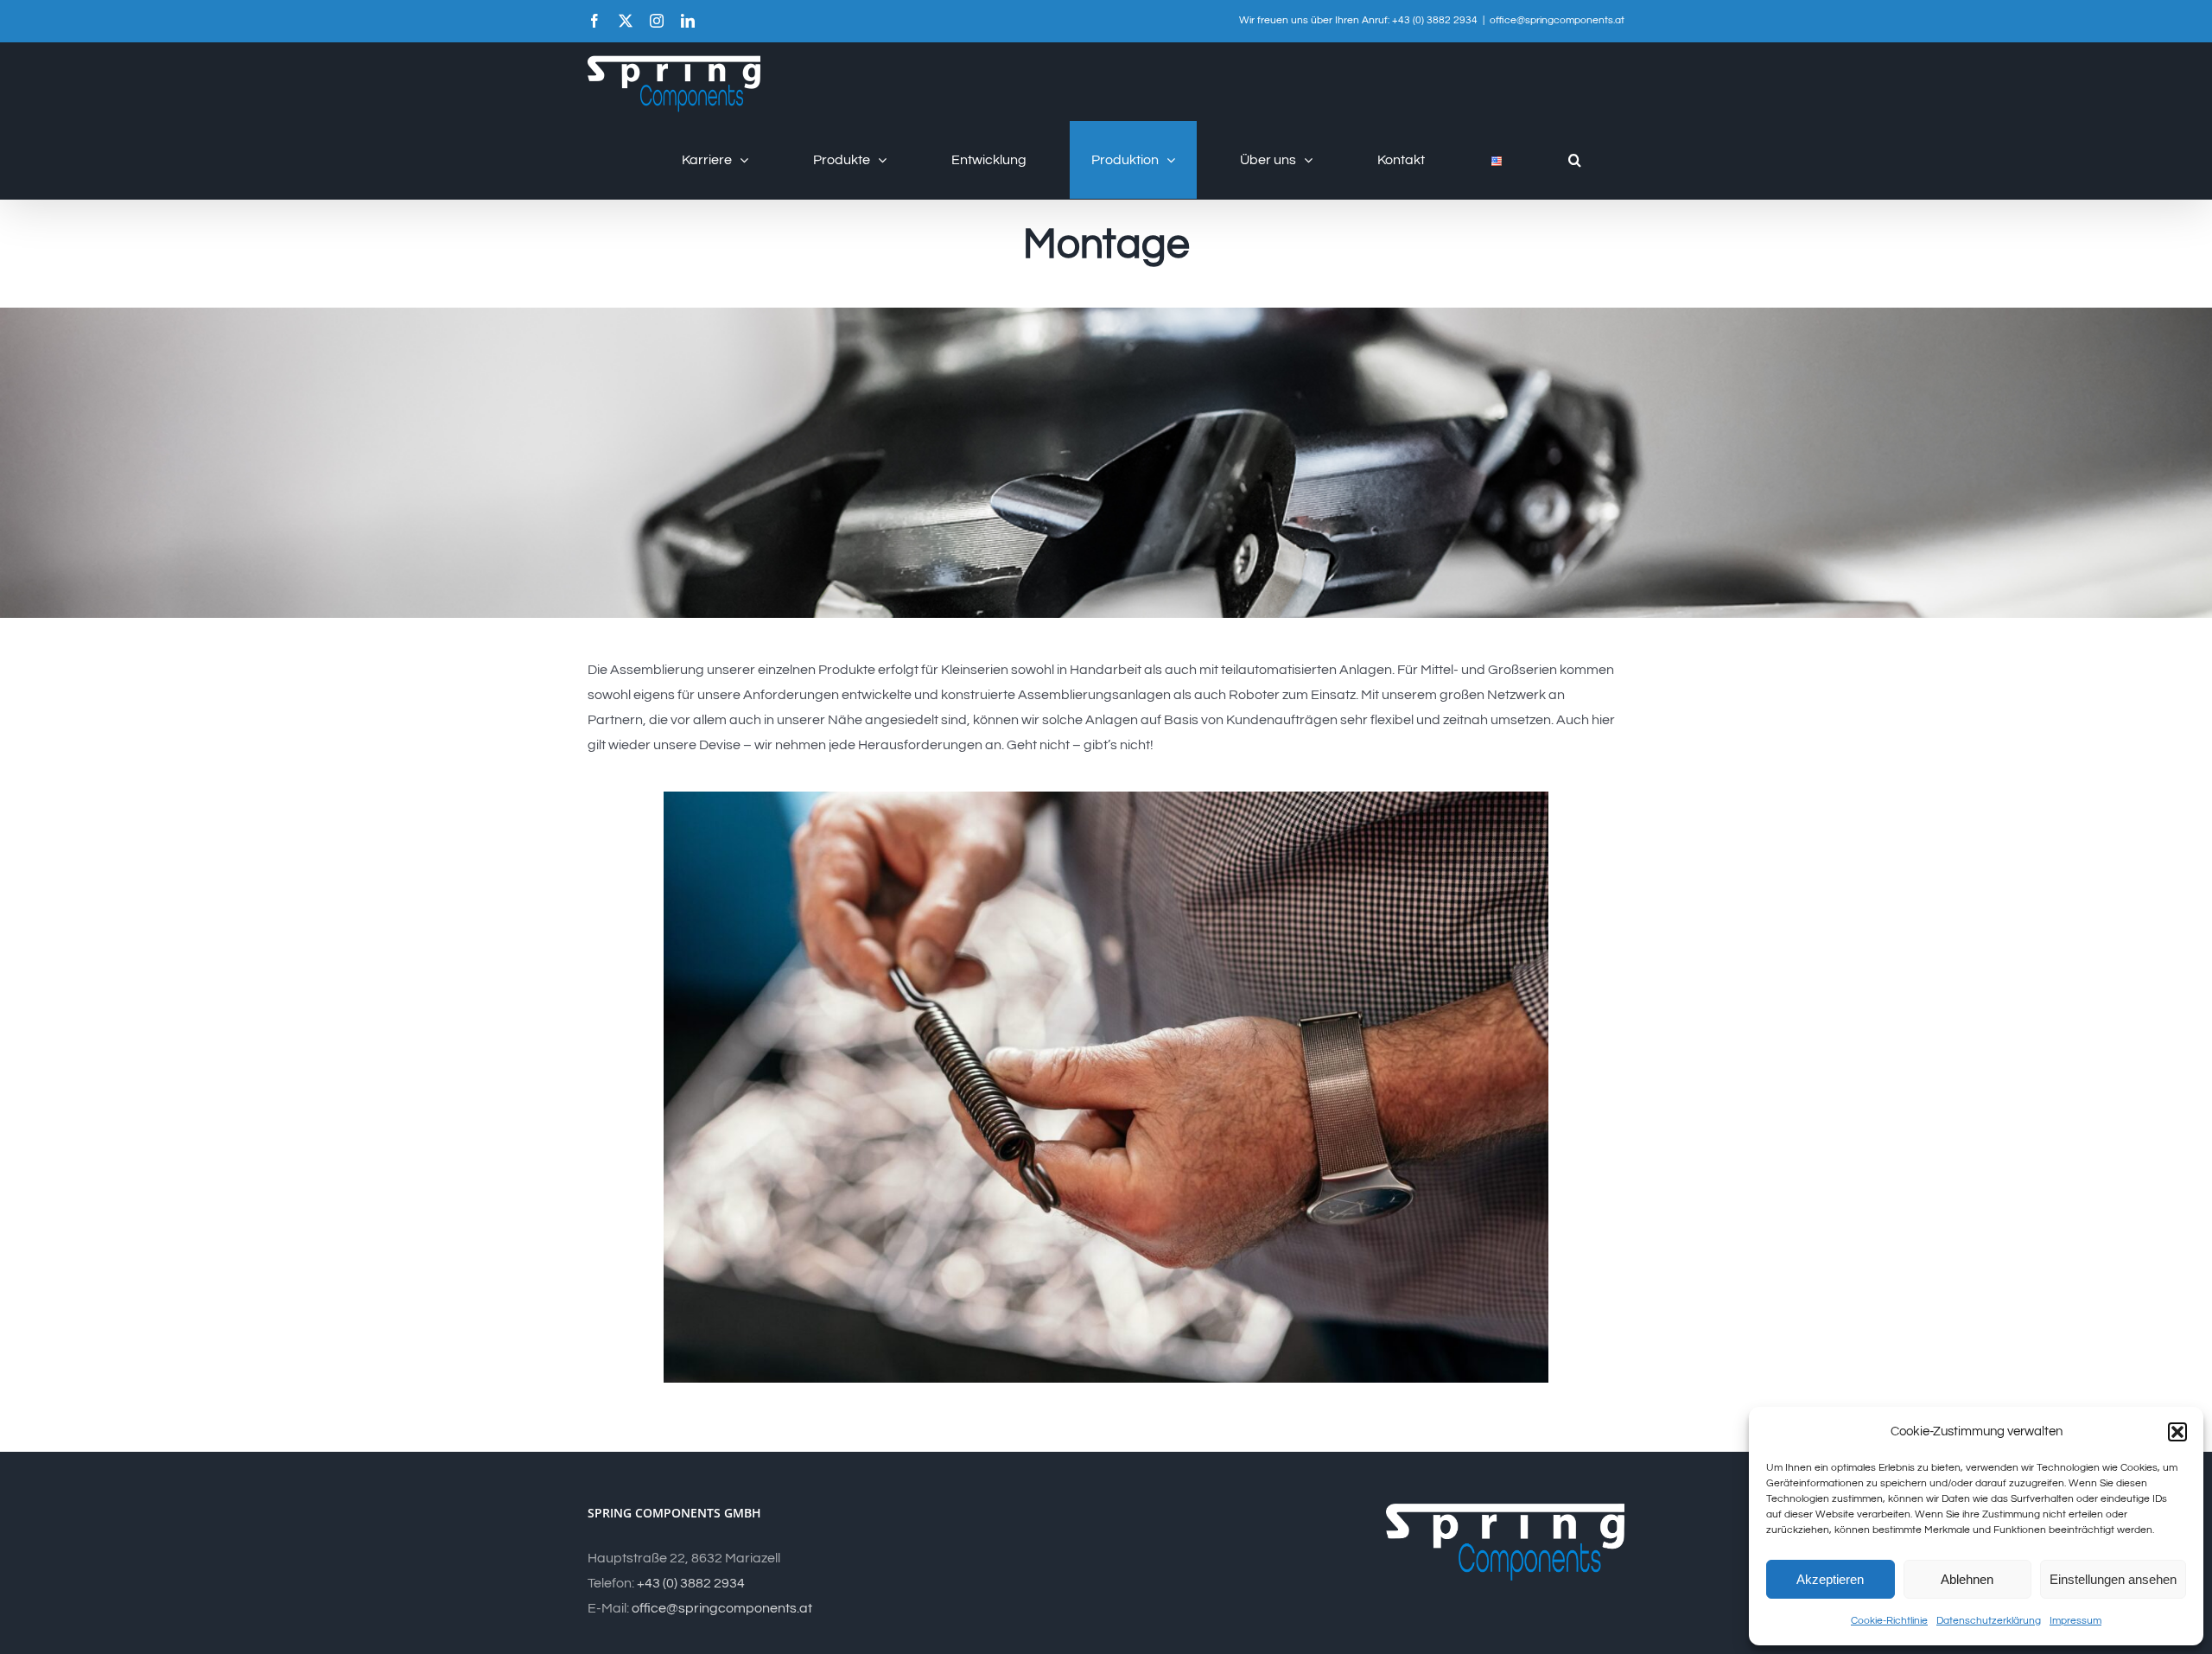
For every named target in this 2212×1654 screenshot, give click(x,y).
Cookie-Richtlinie (1889, 1621)
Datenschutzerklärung (1989, 1621)
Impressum (2075, 1621)
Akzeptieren (1830, 1579)
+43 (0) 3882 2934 (691, 1583)
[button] (2177, 1432)
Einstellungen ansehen (2113, 1579)
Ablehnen (1967, 1579)
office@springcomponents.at (1557, 20)
